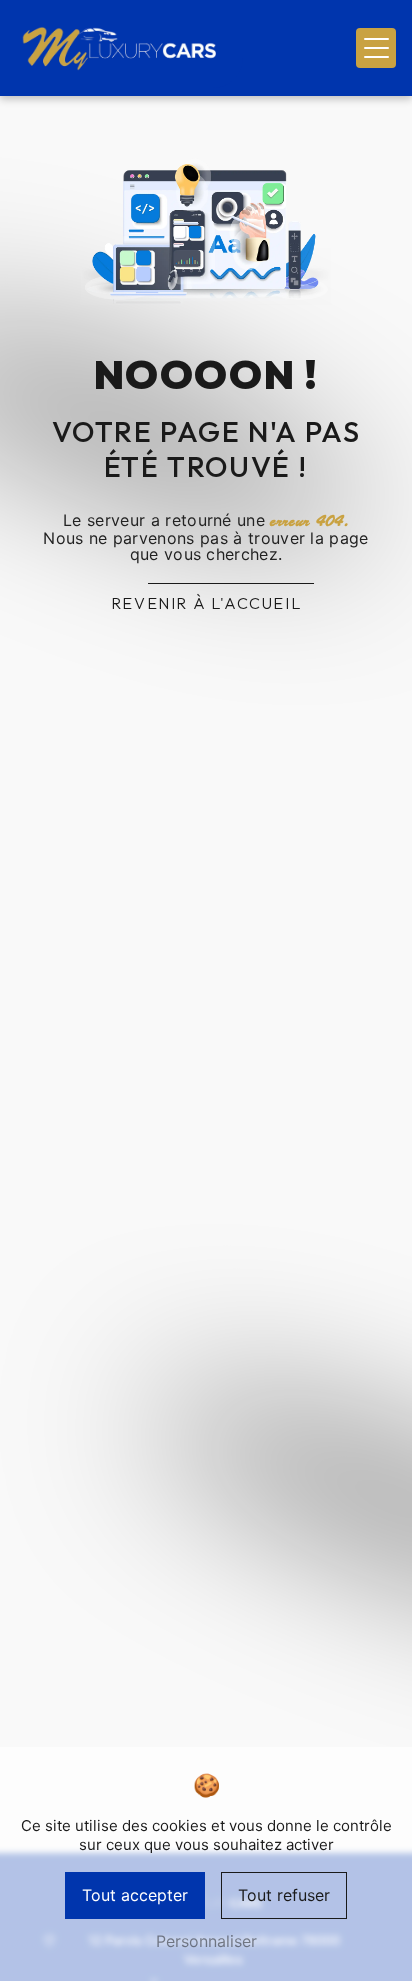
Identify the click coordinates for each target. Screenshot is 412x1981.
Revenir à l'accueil (206, 603)
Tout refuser (284, 1895)
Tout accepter (135, 1895)
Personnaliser (206, 1941)
